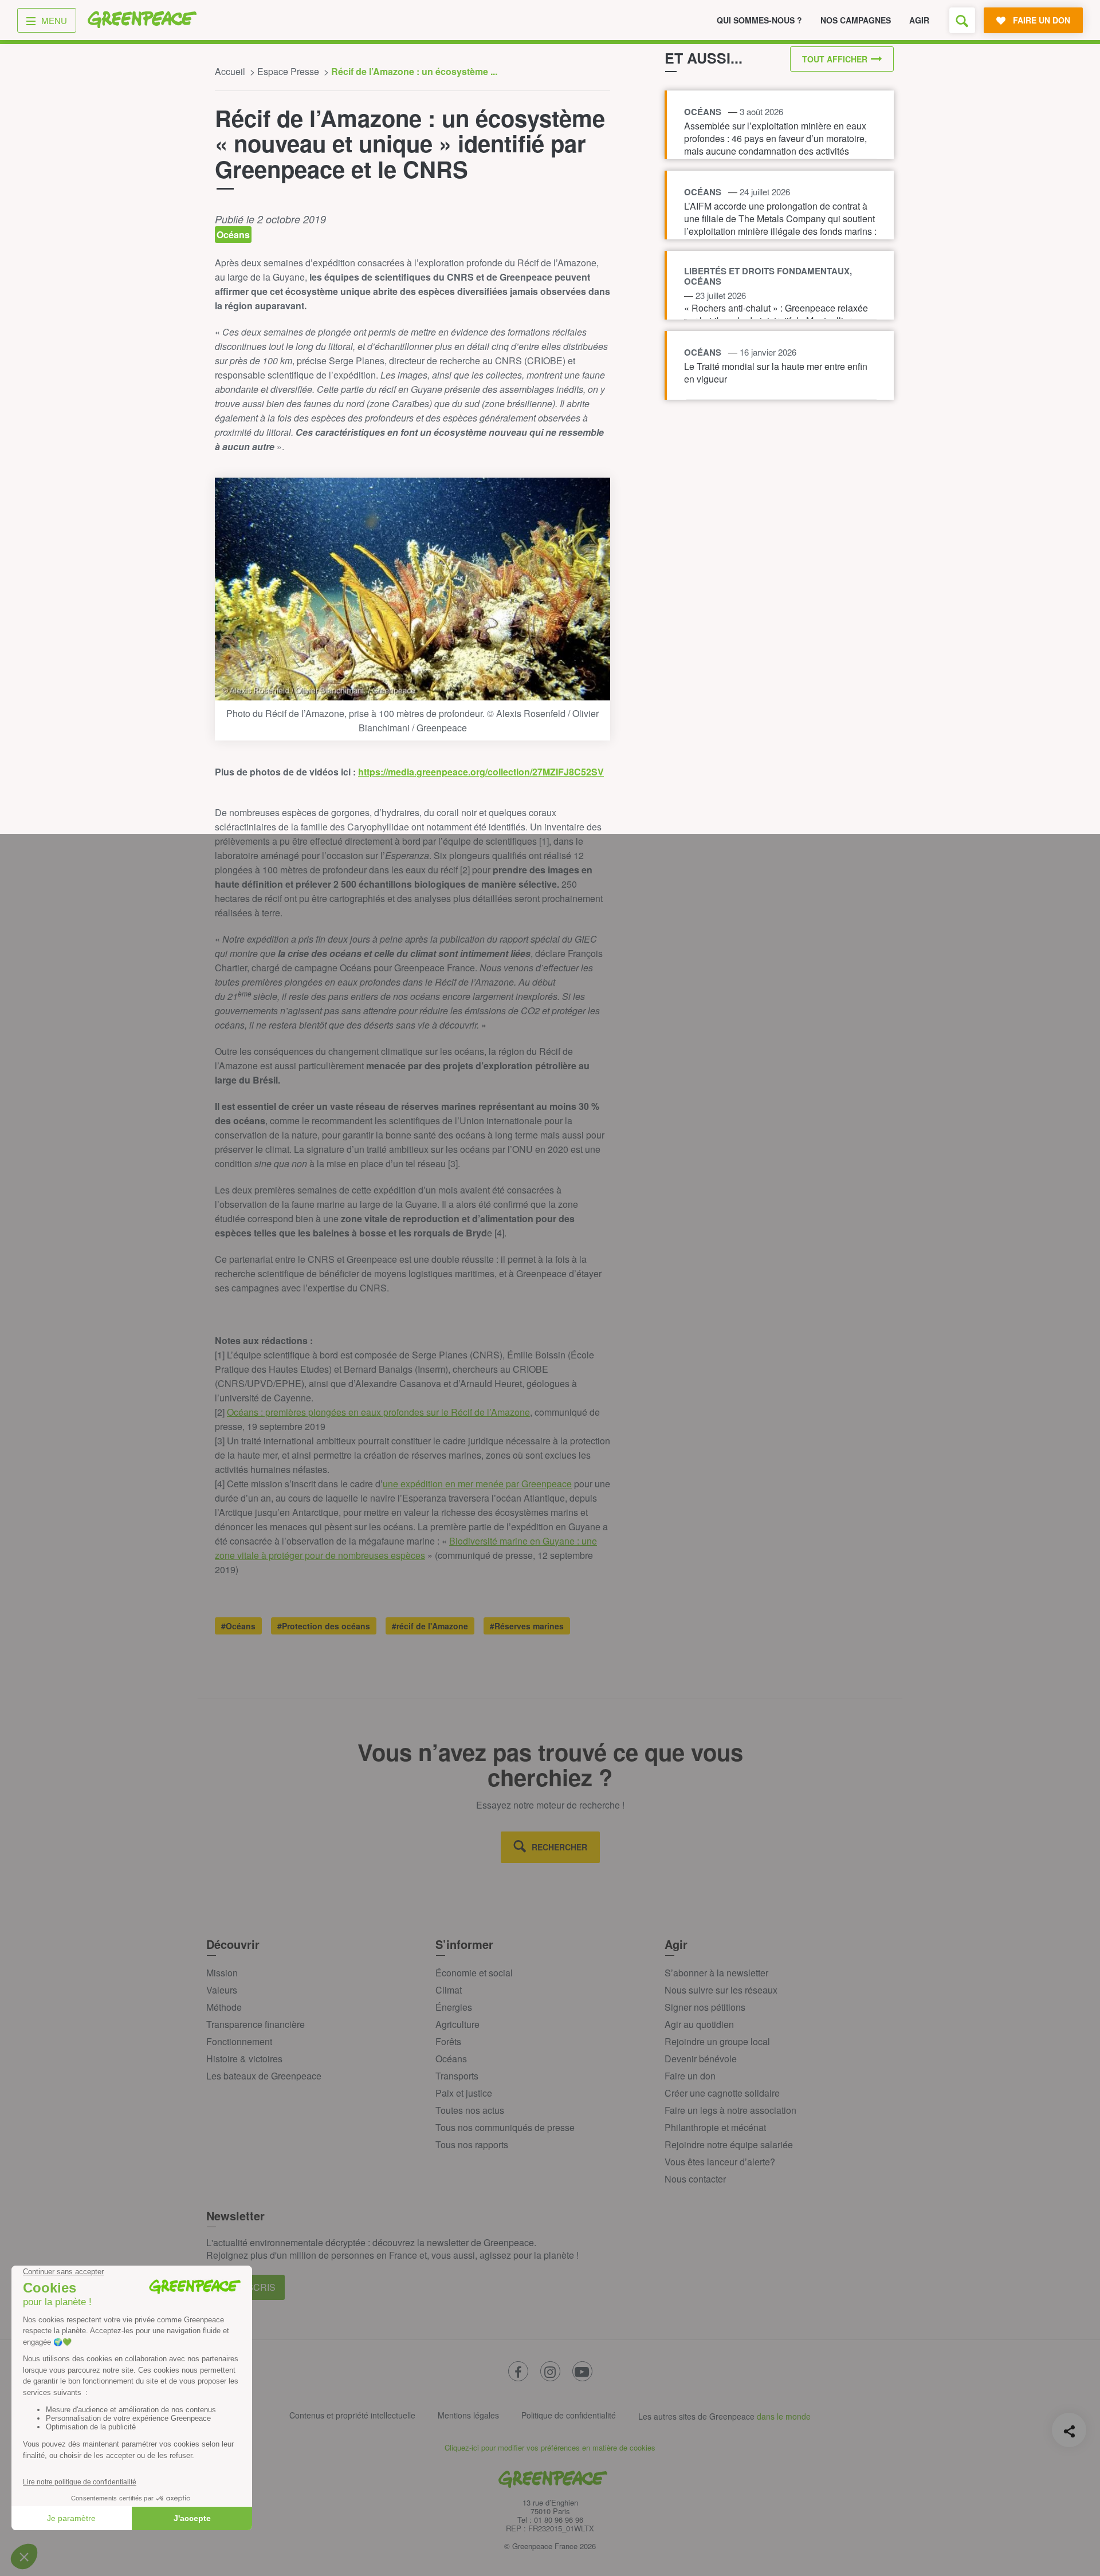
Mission (222, 1973)
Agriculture (457, 2024)
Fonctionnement (239, 2041)
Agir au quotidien (699, 2024)
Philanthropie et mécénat (715, 2127)
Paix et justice (464, 2093)
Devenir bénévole (701, 2059)
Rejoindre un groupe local (717, 2041)
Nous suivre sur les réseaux (721, 1990)
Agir (919, 20)
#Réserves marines (527, 1626)
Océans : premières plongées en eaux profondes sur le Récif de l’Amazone (378, 1412)
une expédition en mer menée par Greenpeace (477, 1484)
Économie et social (474, 1973)
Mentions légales (468, 2415)
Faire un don (690, 2076)
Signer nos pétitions (705, 2007)
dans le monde (784, 2416)
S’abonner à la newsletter (716, 1973)
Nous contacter (695, 2179)
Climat (449, 1990)
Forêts (448, 2041)
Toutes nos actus (470, 2110)
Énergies (454, 2007)
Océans (451, 2059)
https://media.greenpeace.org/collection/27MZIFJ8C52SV (481, 772)
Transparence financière (256, 2024)
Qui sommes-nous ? (759, 20)
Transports (457, 2076)
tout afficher (835, 59)
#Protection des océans (324, 1626)
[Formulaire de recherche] (962, 20)
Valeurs (222, 1990)
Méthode (224, 2007)
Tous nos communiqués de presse (505, 2127)
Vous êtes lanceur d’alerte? (720, 2162)
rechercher (559, 1847)
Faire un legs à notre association (730, 2110)
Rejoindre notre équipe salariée (729, 2144)
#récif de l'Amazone (430, 1626)
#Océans (238, 1626)
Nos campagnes (856, 20)
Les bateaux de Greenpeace (264, 2076)
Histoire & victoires (244, 2059)
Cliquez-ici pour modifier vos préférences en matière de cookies (550, 2447)
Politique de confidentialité (569, 2415)
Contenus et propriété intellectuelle (352, 2415)
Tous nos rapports (472, 2144)
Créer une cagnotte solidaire (722, 2093)
